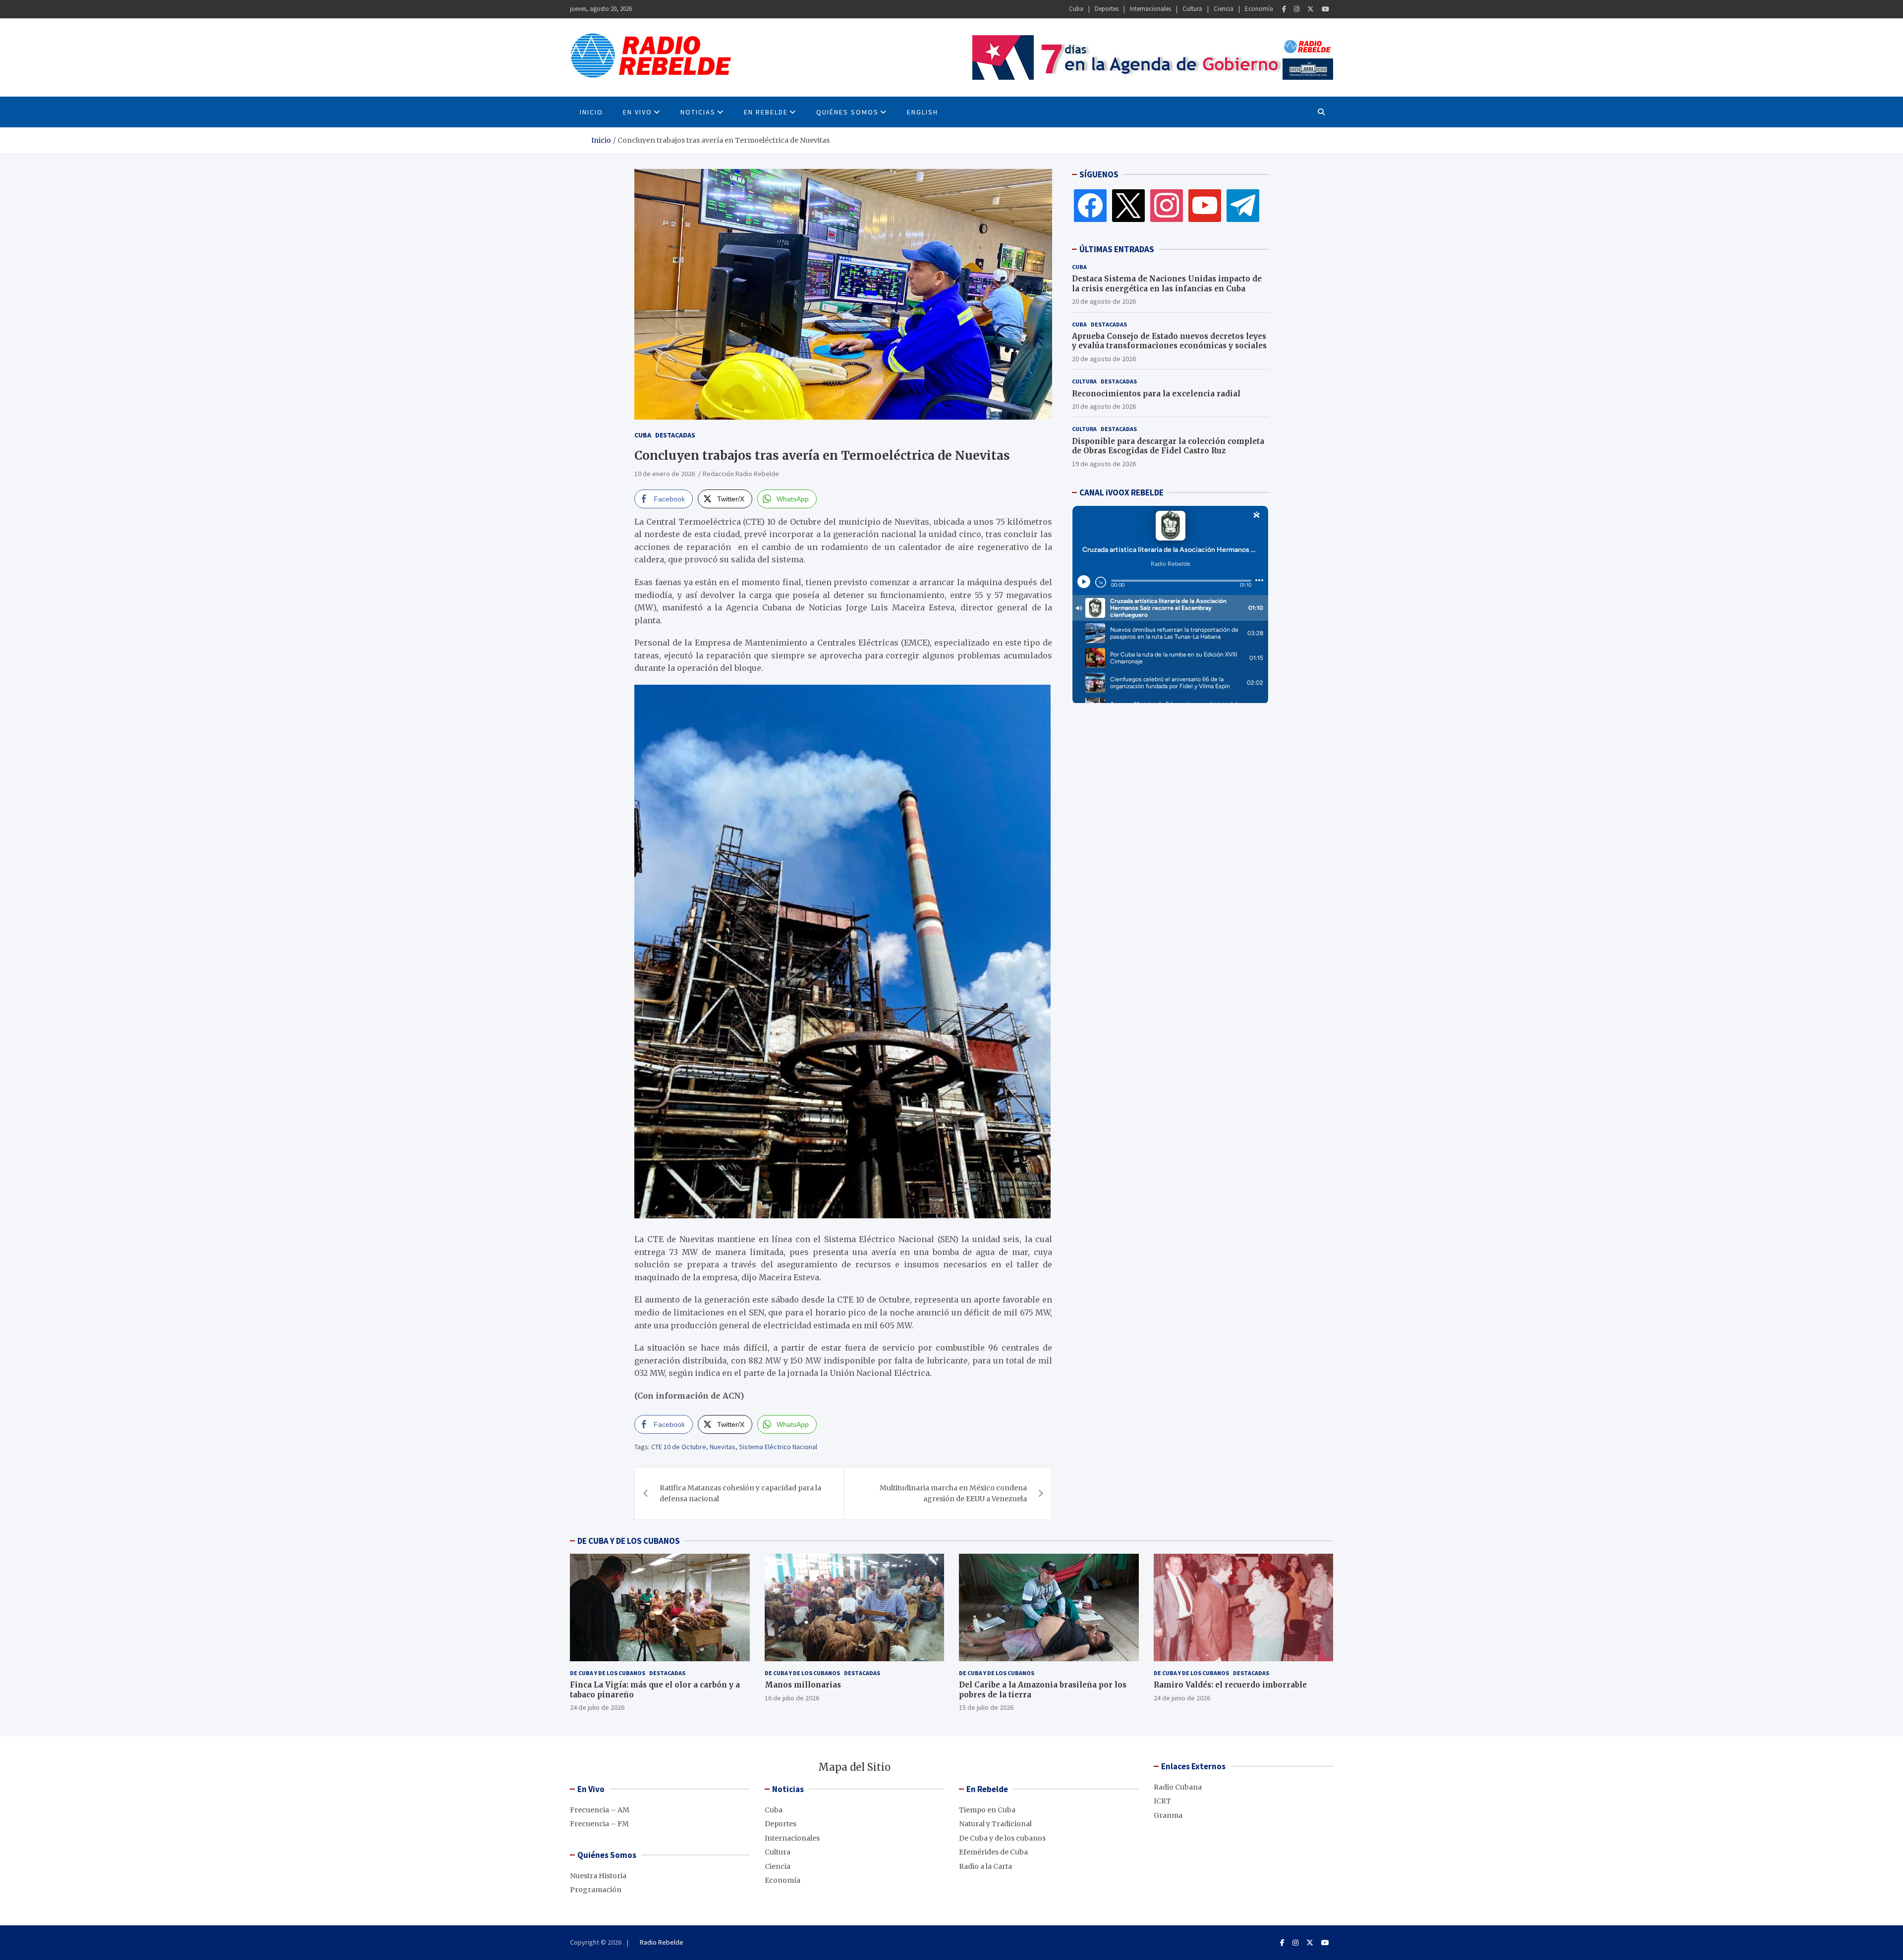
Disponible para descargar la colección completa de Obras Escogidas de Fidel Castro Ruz (1168, 446)
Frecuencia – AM (600, 1810)
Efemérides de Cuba (993, 1852)
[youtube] (1205, 205)
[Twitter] (1311, 9)
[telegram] (1243, 205)
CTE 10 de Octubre (679, 1447)
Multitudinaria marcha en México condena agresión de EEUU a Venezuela (953, 1493)
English (923, 112)
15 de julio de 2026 (986, 1707)
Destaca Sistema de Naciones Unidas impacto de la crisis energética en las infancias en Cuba (1167, 284)
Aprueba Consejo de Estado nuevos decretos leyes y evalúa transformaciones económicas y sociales (1169, 341)
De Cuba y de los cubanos (608, 1673)
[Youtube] (1325, 9)
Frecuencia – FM (599, 1824)
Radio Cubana (1178, 1787)
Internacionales (1150, 9)
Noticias (698, 112)
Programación (596, 1890)
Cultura (1192, 9)
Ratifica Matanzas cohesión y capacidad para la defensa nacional (740, 1493)
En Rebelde (766, 112)
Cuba (1076, 9)
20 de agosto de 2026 (1104, 301)
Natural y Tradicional (995, 1824)
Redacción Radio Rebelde (741, 474)
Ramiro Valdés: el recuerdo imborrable (1230, 1685)
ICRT (1162, 1801)
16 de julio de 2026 (792, 1698)
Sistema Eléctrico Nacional (778, 1447)
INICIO (591, 112)
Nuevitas (723, 1447)
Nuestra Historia (598, 1876)
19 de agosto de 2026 (1104, 463)
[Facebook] (1284, 9)
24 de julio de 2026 (597, 1707)
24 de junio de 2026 (1182, 1698)
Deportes (1107, 9)
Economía (1259, 9)
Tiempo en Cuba (987, 1810)
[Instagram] (1297, 9)
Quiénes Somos (847, 112)
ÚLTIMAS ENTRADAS (1117, 249)
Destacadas (675, 435)
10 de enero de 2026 (665, 474)
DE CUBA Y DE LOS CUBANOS (629, 1541)
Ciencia (1224, 9)
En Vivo (638, 112)
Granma (1168, 1815)
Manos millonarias (803, 1685)
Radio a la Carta (985, 1866)
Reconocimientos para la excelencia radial (1156, 393)
